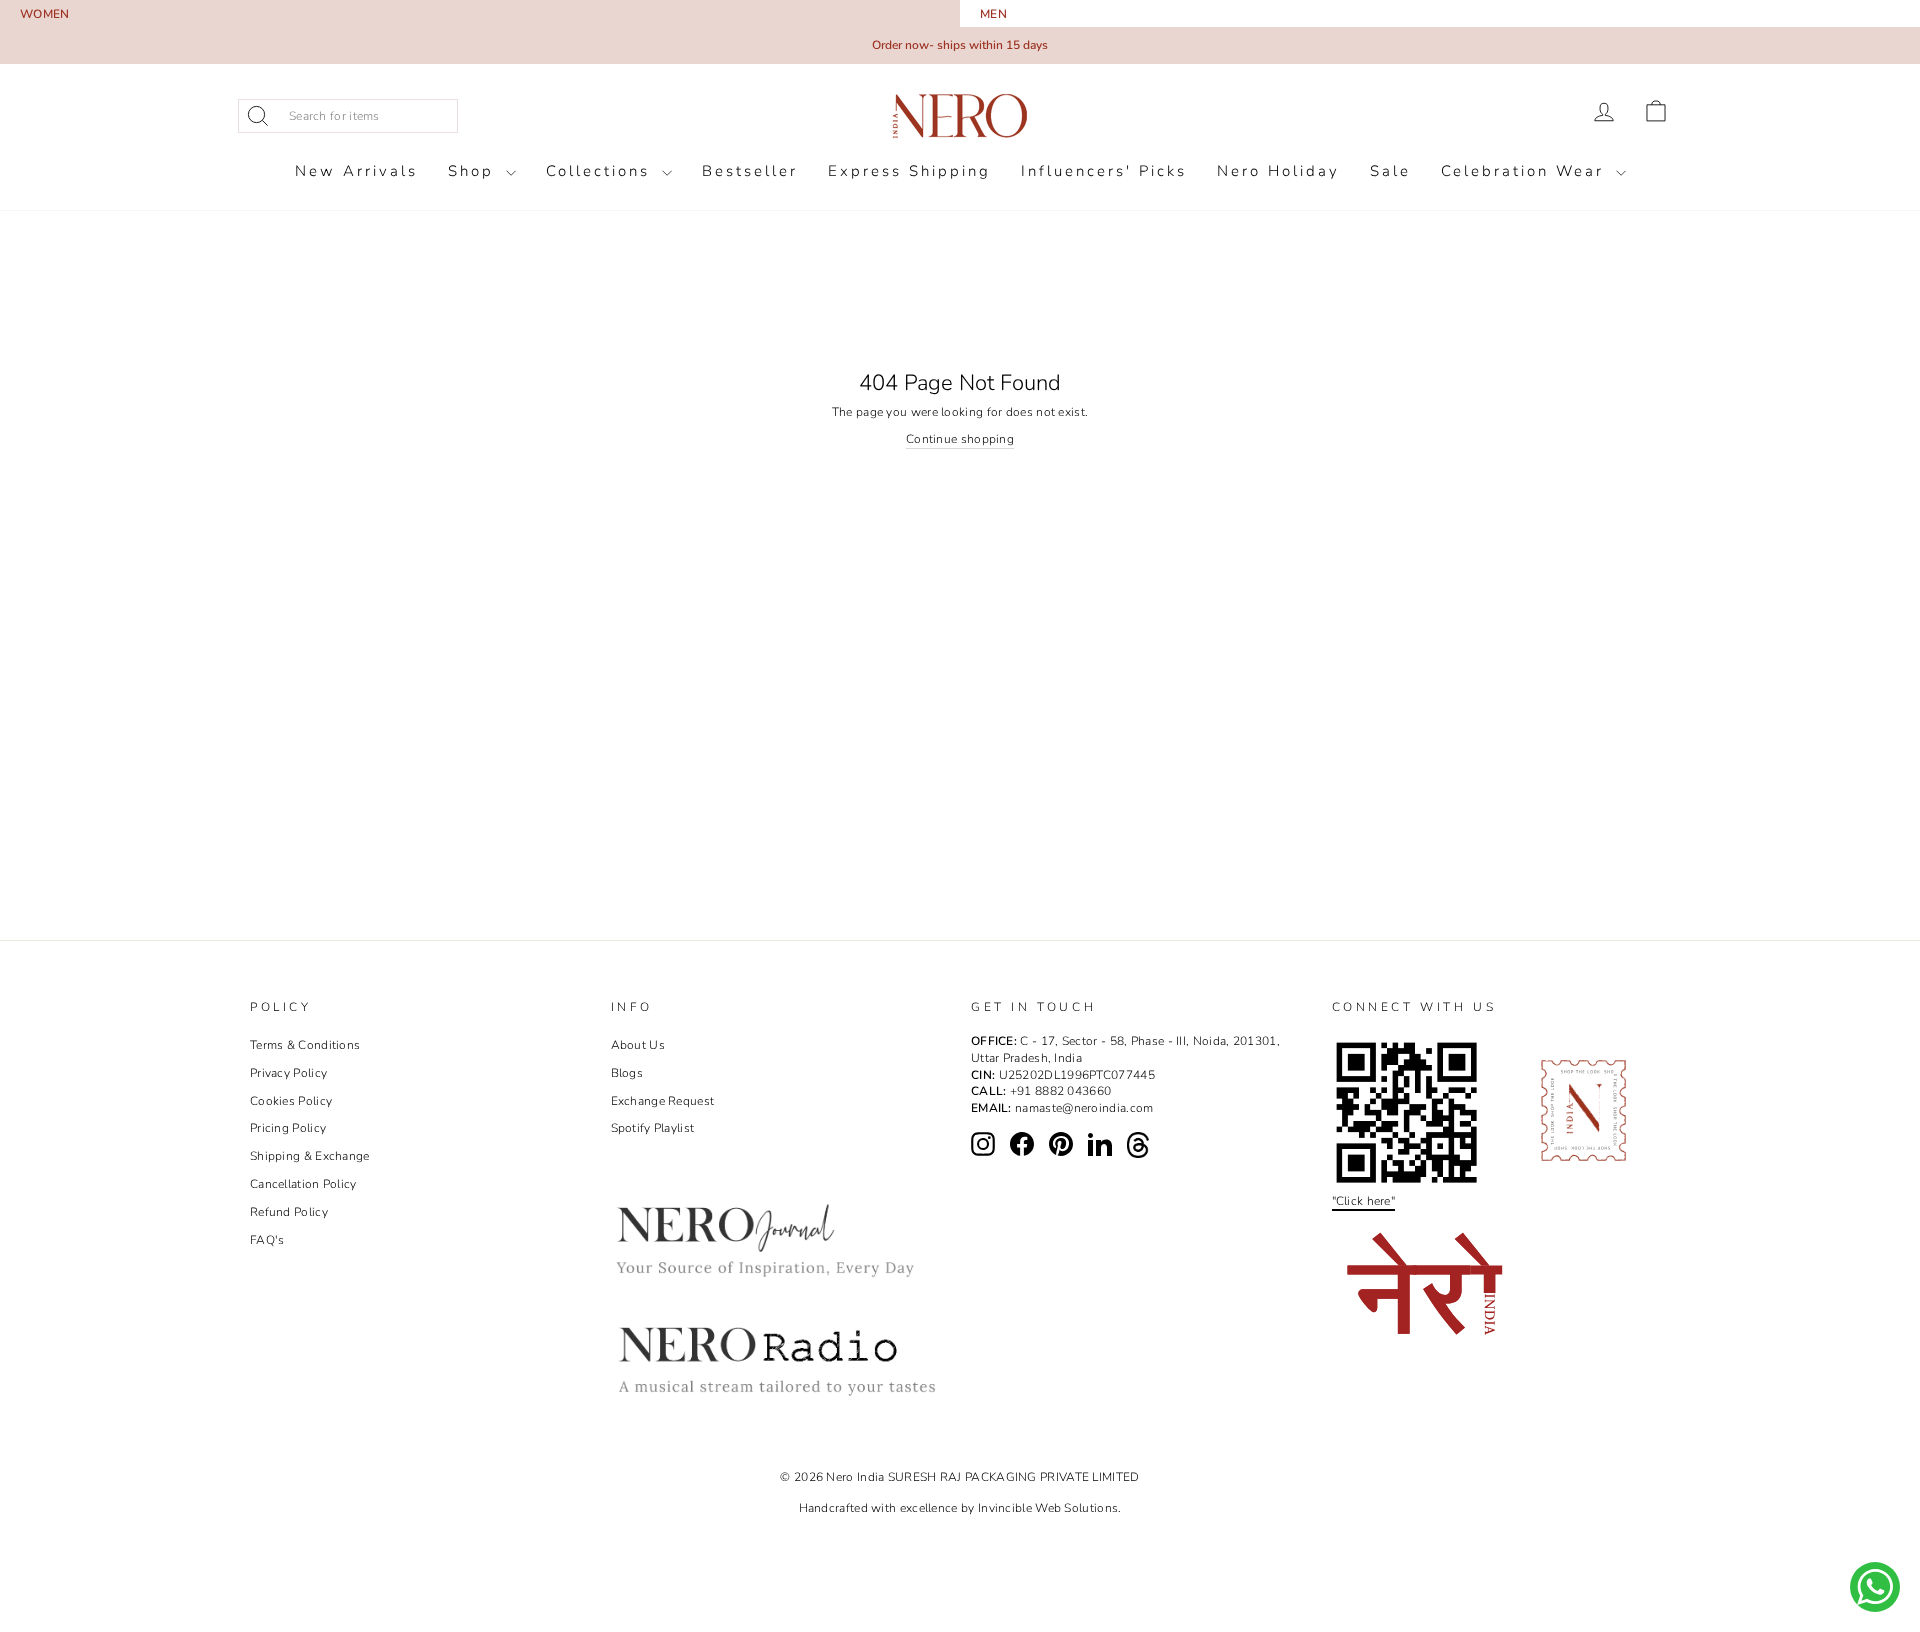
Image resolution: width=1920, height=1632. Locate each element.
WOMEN (45, 14)
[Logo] (960, 116)
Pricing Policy (288, 1128)
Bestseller (750, 171)
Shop (474, 171)
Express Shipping (909, 171)
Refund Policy (289, 1212)
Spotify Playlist (653, 1128)
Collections (601, 171)
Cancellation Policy (303, 1184)
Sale (1390, 171)
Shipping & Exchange (310, 1156)
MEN (993, 14)
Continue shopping (960, 439)
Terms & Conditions (305, 1045)
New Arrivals (356, 171)
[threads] (1138, 1145)
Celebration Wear (1526, 171)
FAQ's (267, 1240)
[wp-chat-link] (1875, 1587)
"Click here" (1364, 1201)
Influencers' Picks (1104, 171)
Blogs (627, 1073)
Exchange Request (663, 1101)
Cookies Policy (291, 1101)
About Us (638, 1045)
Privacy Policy (288, 1073)
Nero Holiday (1278, 171)
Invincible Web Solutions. (1050, 1508)
